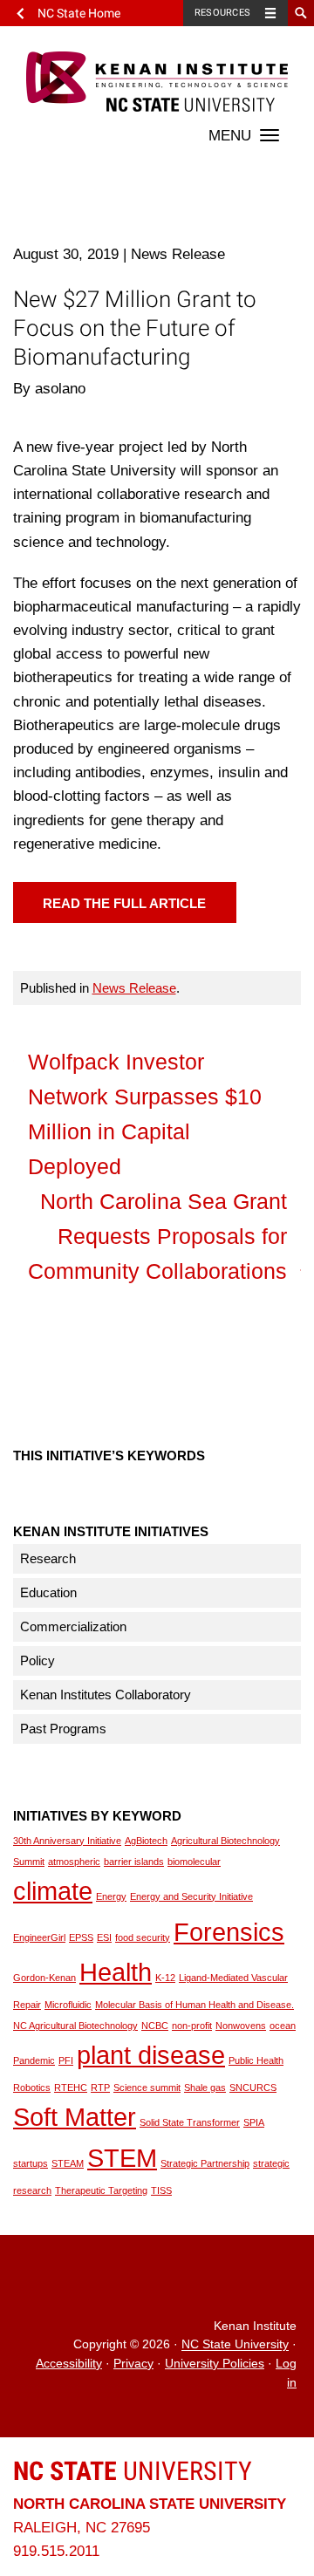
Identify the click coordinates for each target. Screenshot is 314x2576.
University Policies (215, 2364)
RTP (100, 2087)
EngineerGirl (39, 1937)
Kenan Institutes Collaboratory (106, 1695)
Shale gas (205, 2087)
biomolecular (194, 1862)
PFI (66, 2060)
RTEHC (71, 2087)
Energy (111, 1896)
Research (48, 1558)
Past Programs (63, 1729)
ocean (283, 2026)
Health (116, 1972)
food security (143, 1937)
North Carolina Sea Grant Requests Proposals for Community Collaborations (157, 1236)
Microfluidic (68, 2005)
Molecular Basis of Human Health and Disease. (195, 2005)
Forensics (229, 1932)
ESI (104, 1937)
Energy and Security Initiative (191, 1896)
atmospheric (74, 1862)
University (133, 2471)
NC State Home (79, 13)
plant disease (151, 2055)
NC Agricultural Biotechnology (75, 2026)
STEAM (68, 2163)
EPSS (81, 1937)
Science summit (147, 2087)
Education (48, 1592)
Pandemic (34, 2060)
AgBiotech (146, 1841)
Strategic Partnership (205, 2163)
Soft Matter (75, 2117)
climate (53, 1891)
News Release (134, 988)
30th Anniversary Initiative (67, 1841)
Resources (222, 13)
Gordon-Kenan (44, 1978)
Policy (38, 1660)
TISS (161, 2190)
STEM (122, 2158)
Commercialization (73, 1626)
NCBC (155, 2026)
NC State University (235, 2345)
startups (31, 2163)
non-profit (192, 2026)
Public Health (256, 2060)
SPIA (254, 2122)
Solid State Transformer (190, 2122)
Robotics (32, 2087)
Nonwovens (241, 2026)
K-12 (165, 1978)
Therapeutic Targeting (101, 2190)
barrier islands (134, 1862)
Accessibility (69, 2364)
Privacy (133, 2364)
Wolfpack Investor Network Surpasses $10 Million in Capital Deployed (145, 1114)
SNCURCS (253, 2087)
